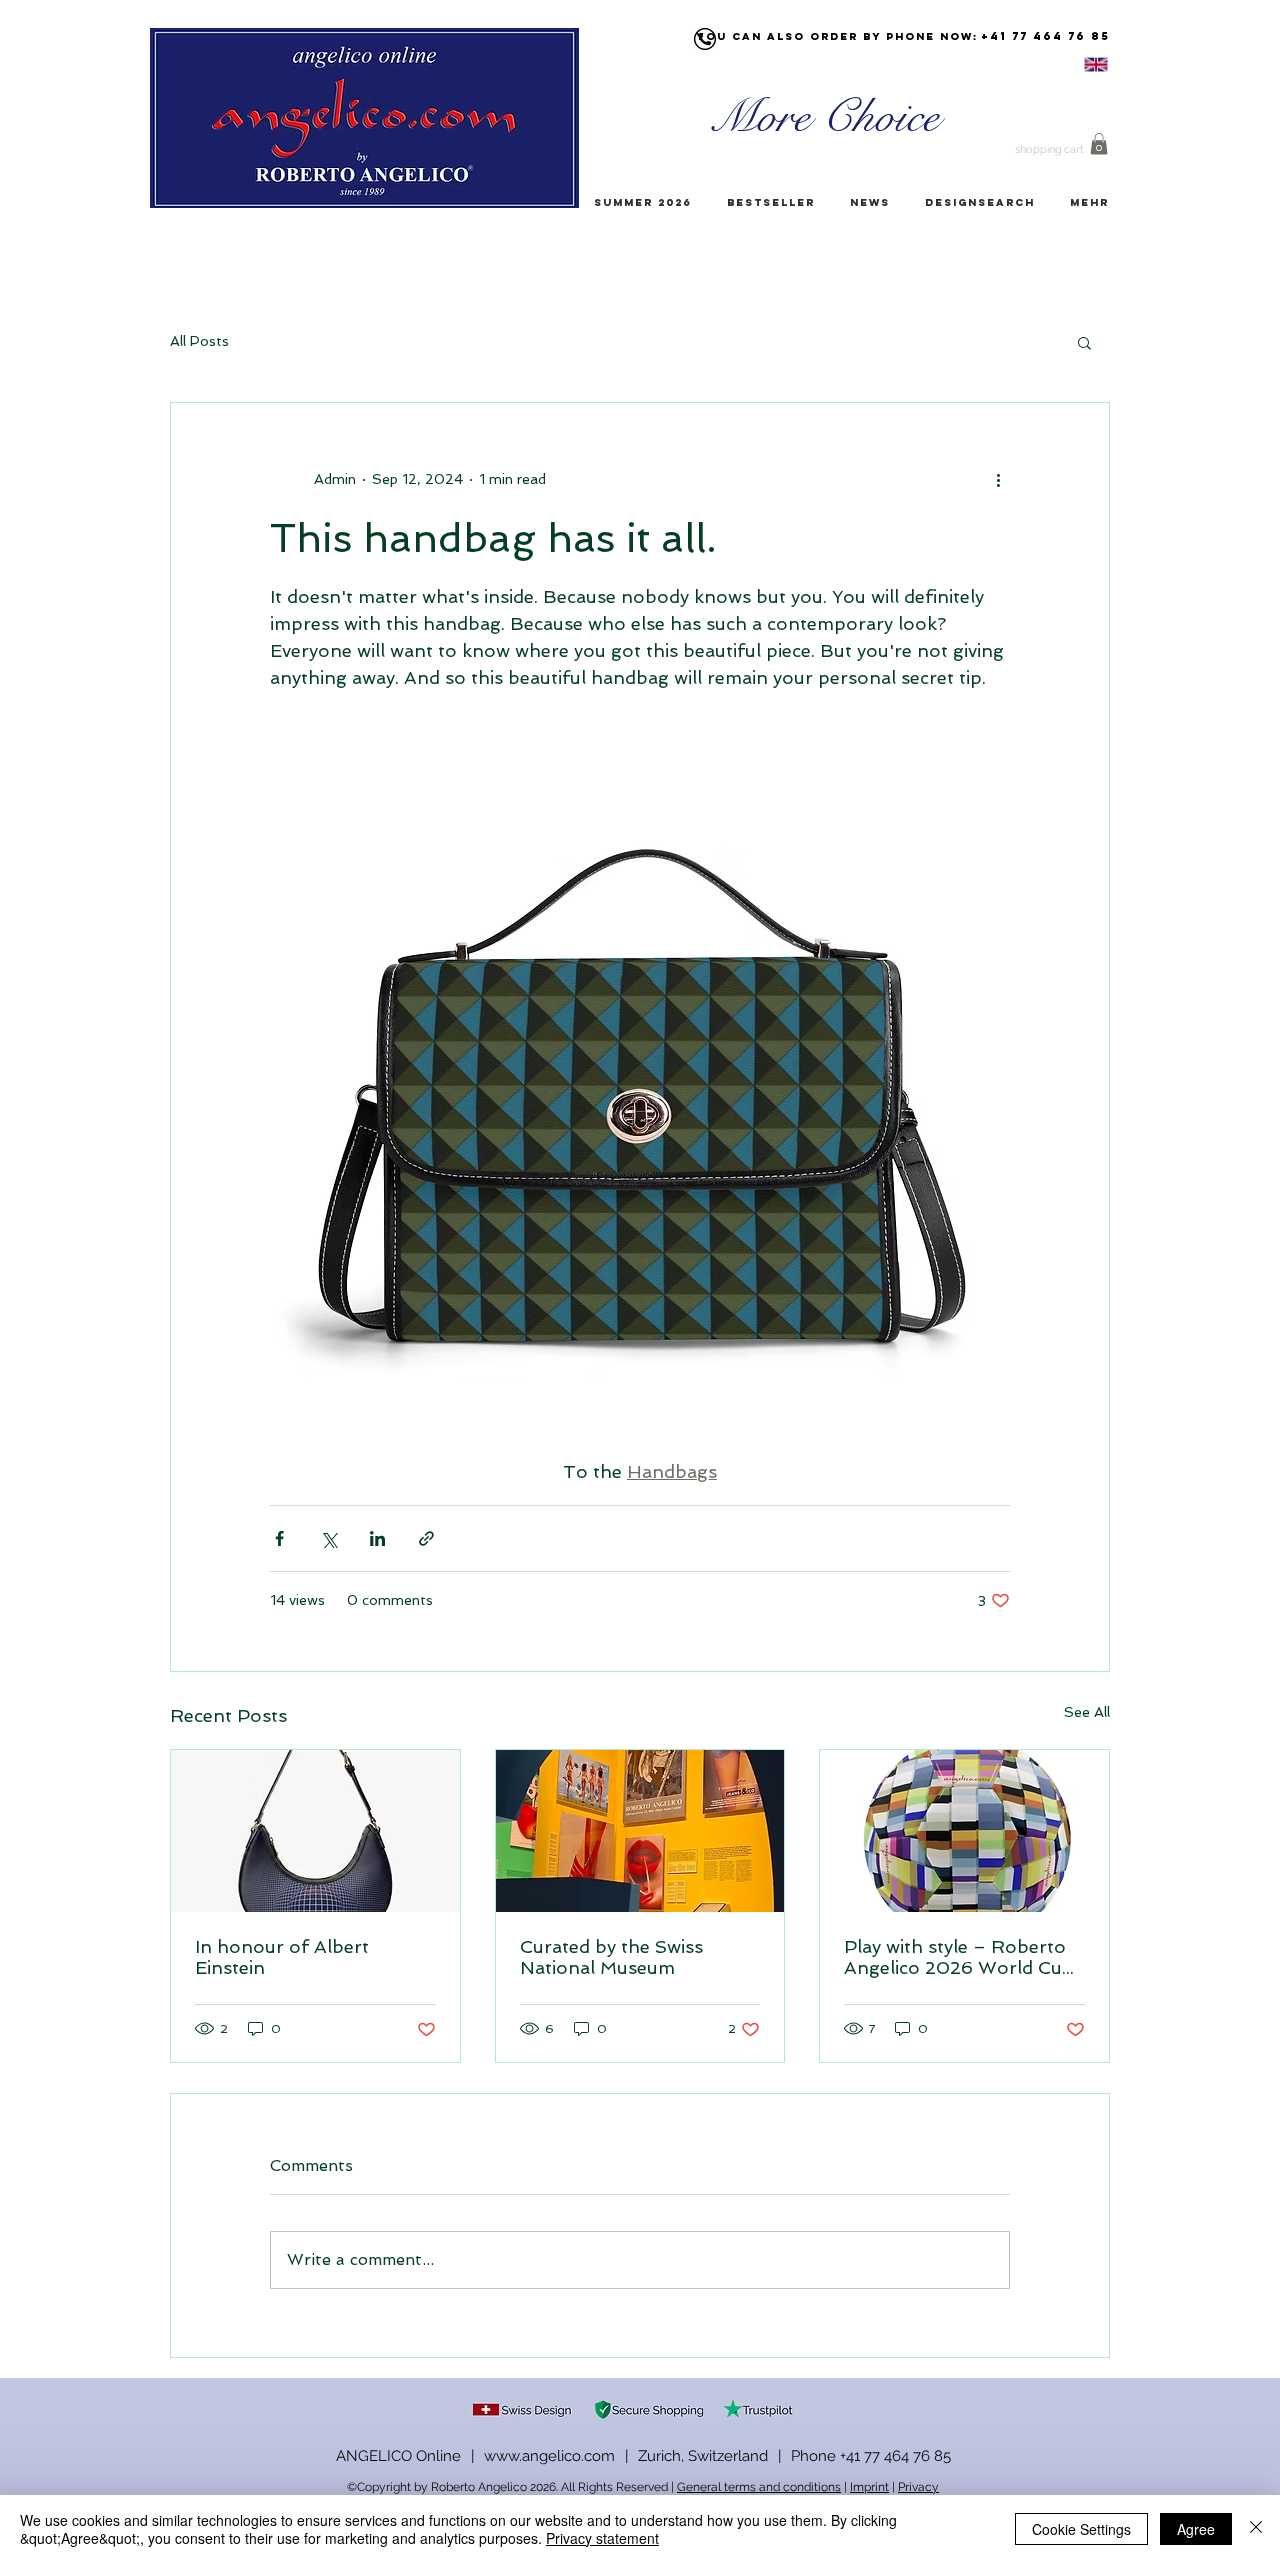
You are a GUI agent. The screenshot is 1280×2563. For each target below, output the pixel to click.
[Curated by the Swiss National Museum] (640, 1831)
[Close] (1256, 2529)
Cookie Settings (1081, 2529)
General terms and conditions (759, 2487)
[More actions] (998, 479)
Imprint (869, 2487)
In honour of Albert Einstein (282, 1957)
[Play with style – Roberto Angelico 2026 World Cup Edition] (964, 1831)
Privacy (918, 2487)
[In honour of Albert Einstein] (315, 1831)
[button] (1099, 144)
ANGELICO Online (398, 2456)
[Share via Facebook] (279, 1538)
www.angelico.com (549, 2456)
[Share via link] (426, 1538)
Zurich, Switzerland (703, 2456)
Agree (1196, 2529)
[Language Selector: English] (1071, 64)
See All (1087, 1712)
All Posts (199, 341)
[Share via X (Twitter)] (328, 1538)
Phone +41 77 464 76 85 (871, 2456)
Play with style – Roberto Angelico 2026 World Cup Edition (959, 1957)
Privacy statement (602, 2538)
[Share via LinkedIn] (377, 1538)
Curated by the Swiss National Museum (611, 1957)
